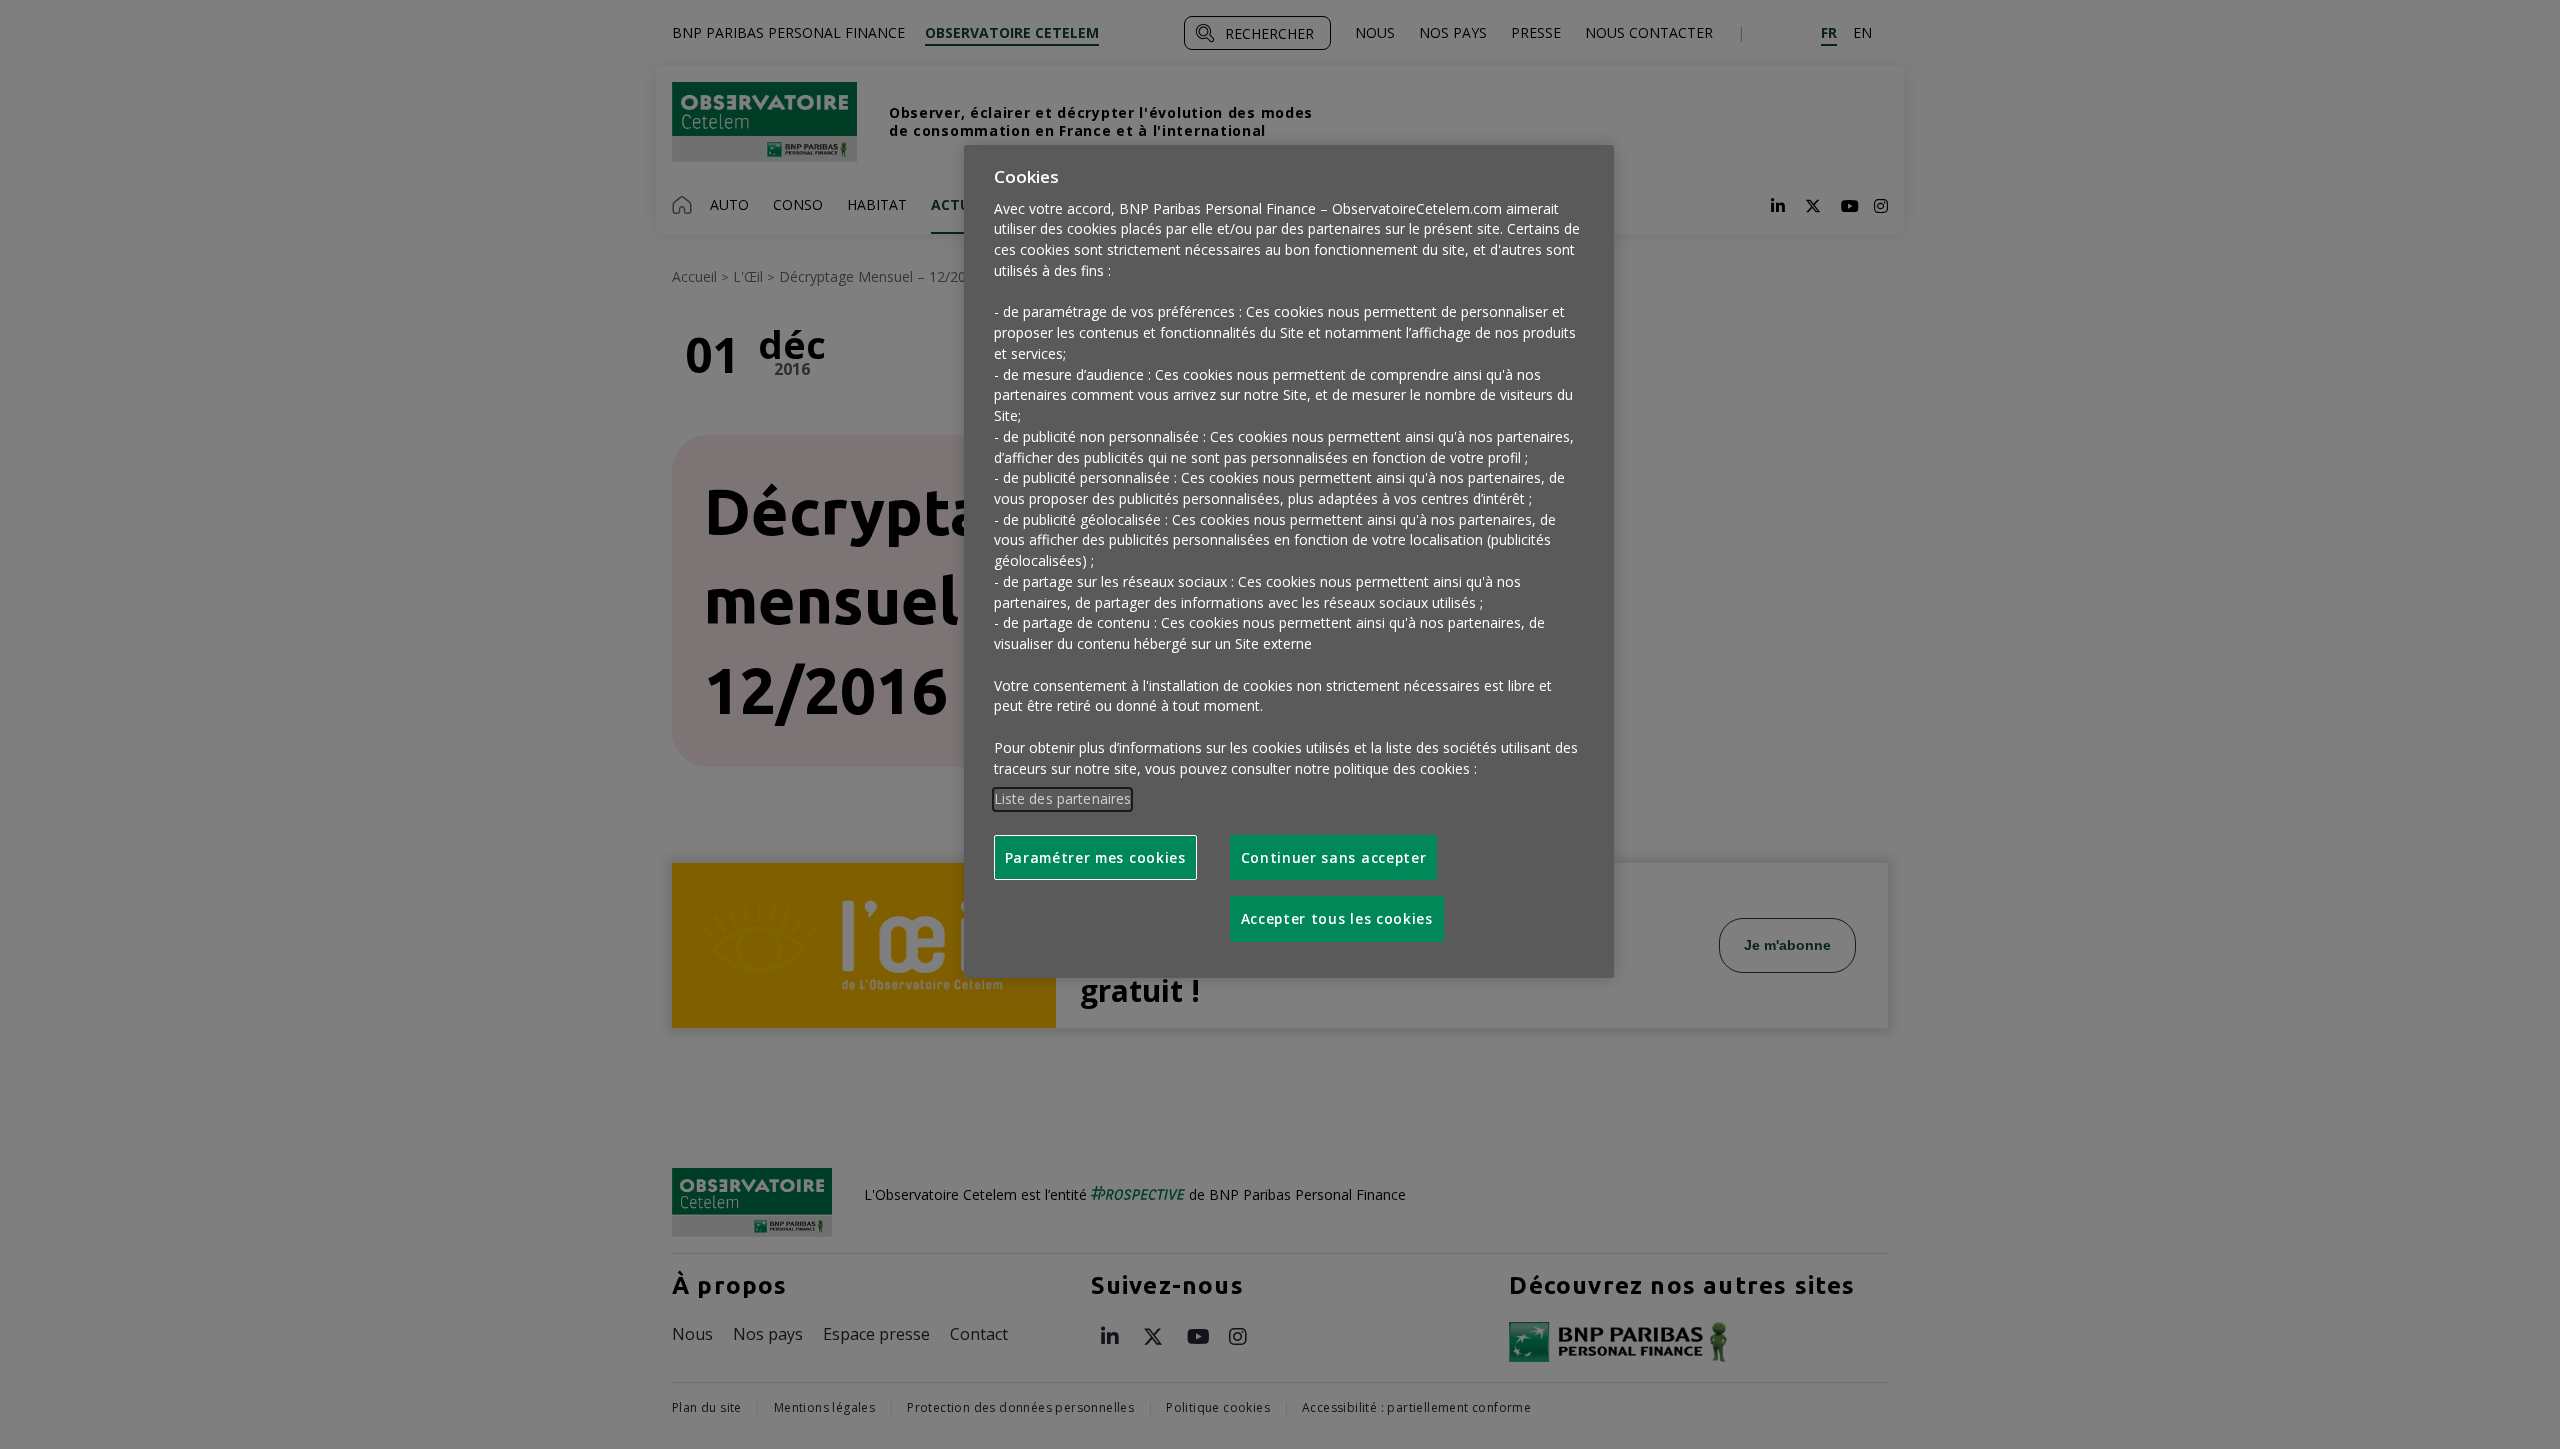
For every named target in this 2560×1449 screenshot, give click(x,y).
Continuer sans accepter (1334, 857)
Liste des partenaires (1063, 798)
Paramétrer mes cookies (1095, 857)
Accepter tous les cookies (1337, 918)
